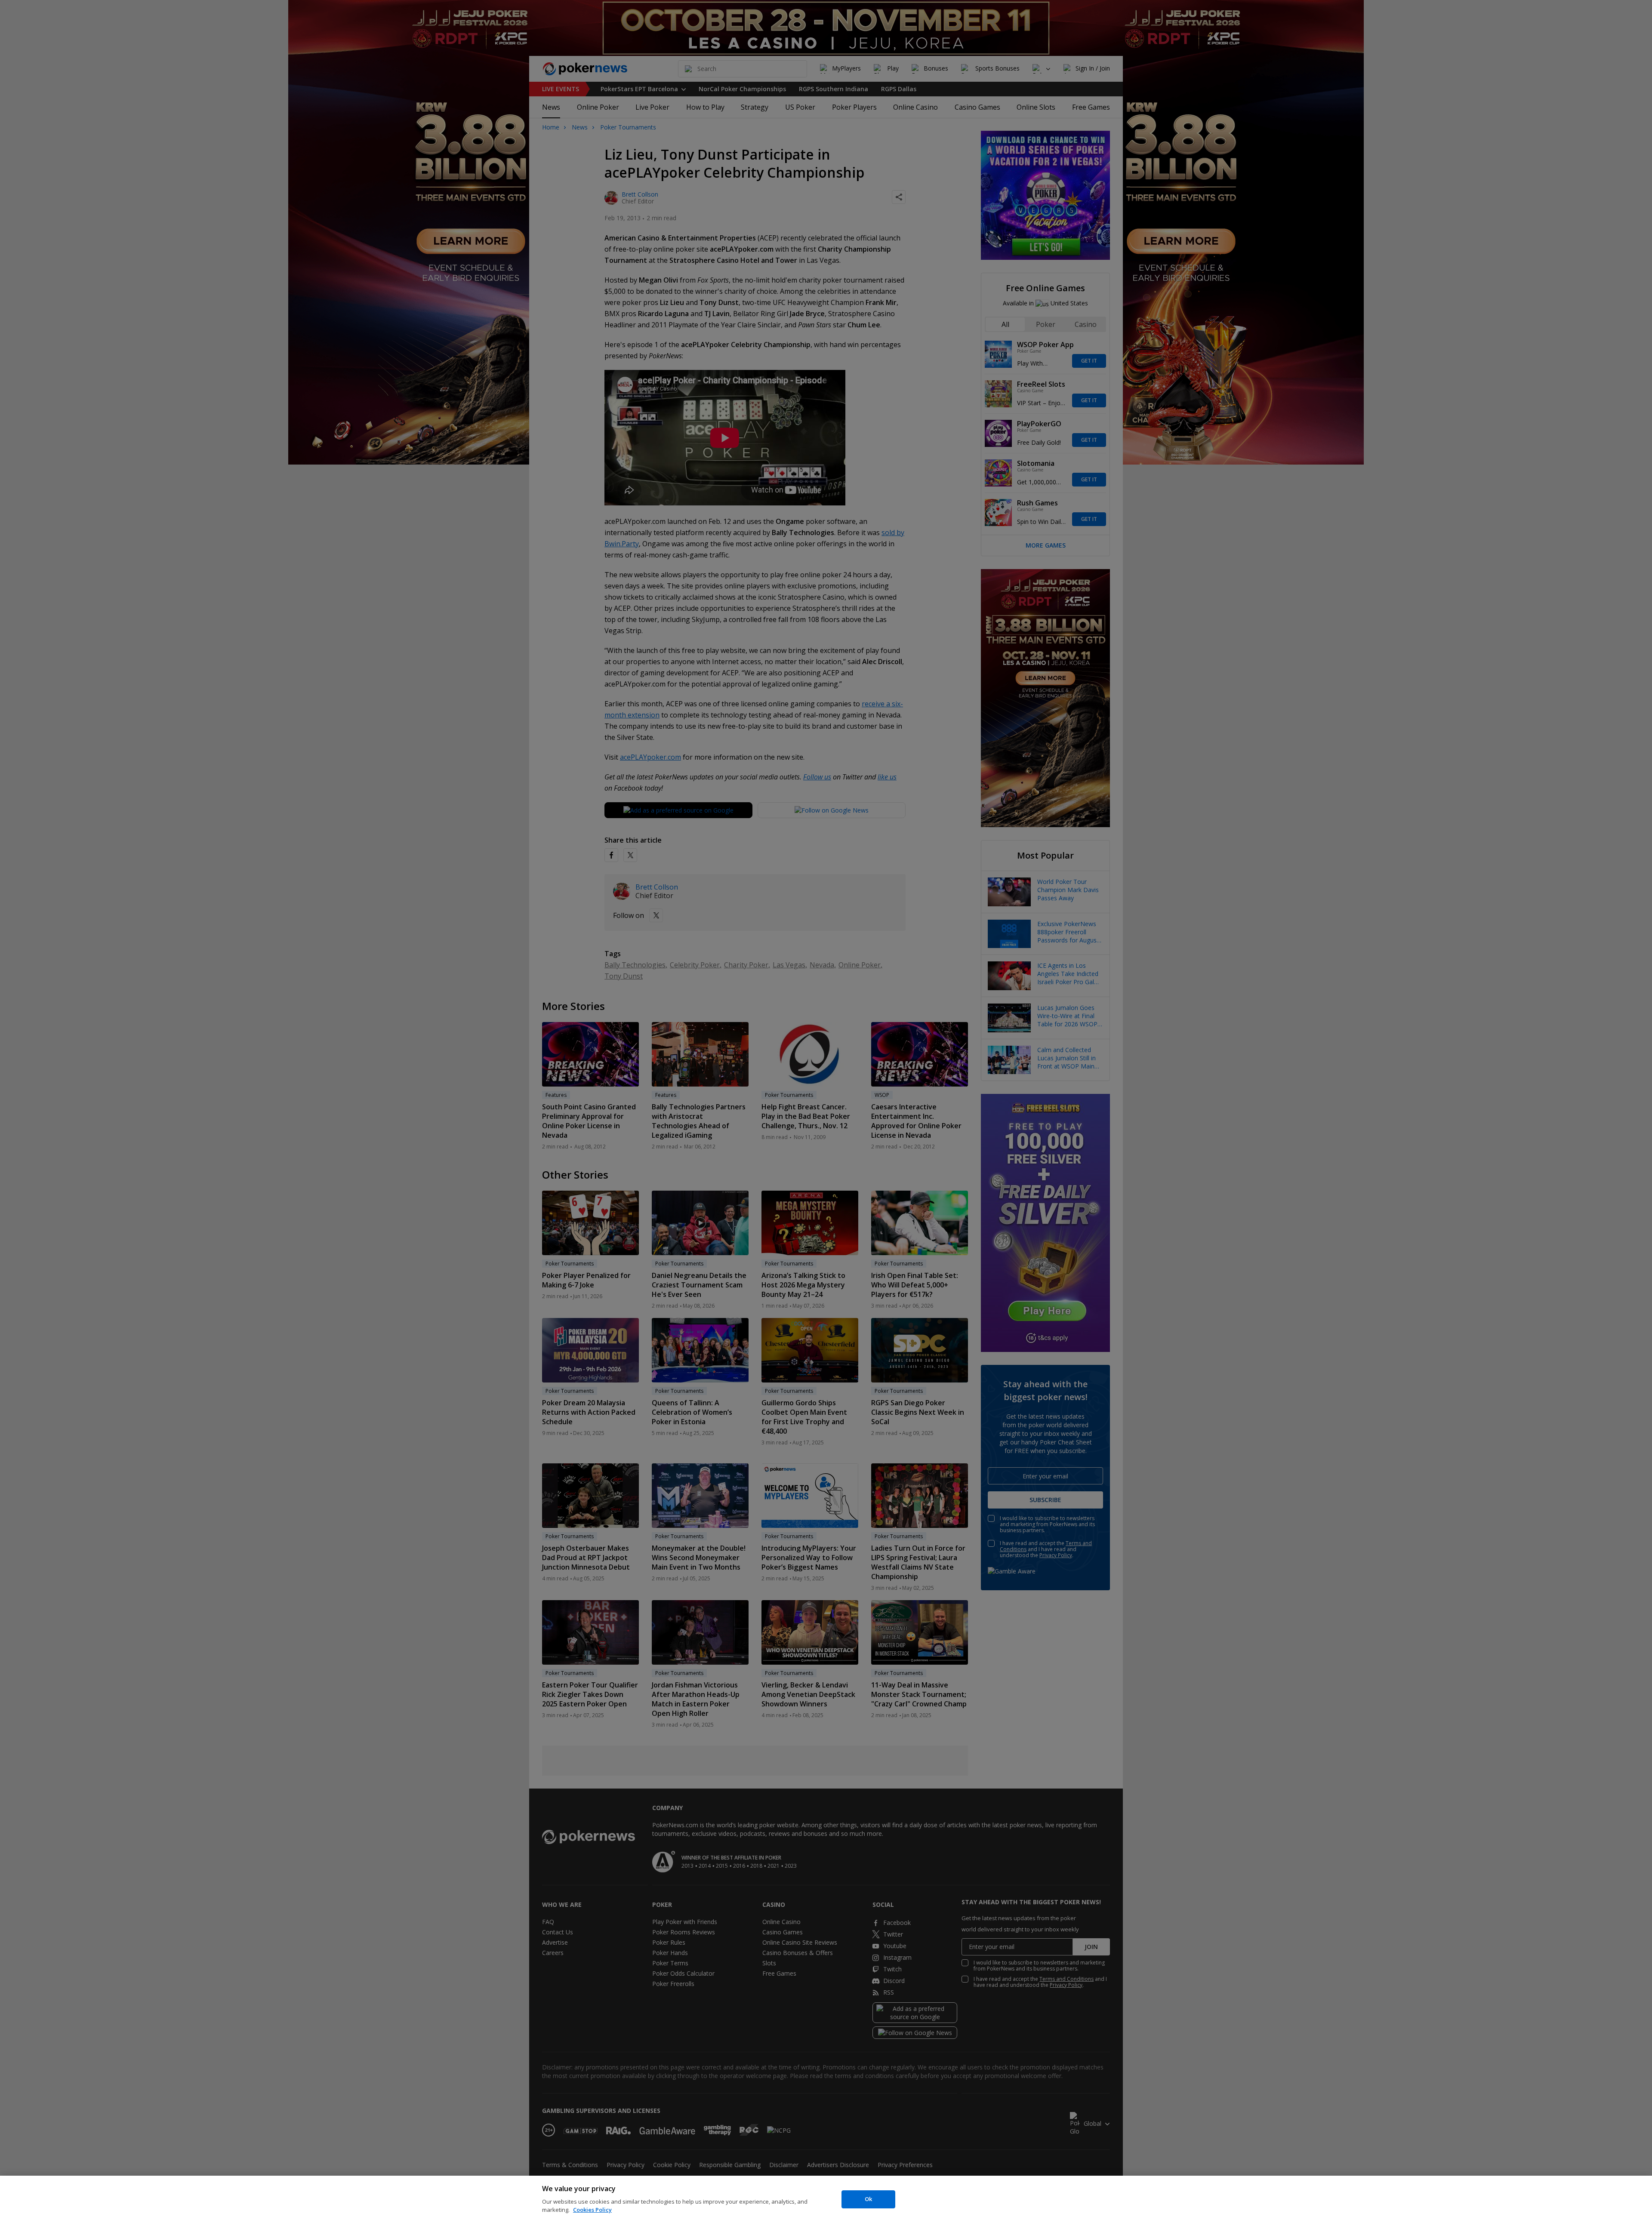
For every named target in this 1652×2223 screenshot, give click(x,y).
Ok (868, 2199)
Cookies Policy (592, 2210)
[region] (826, 2199)
